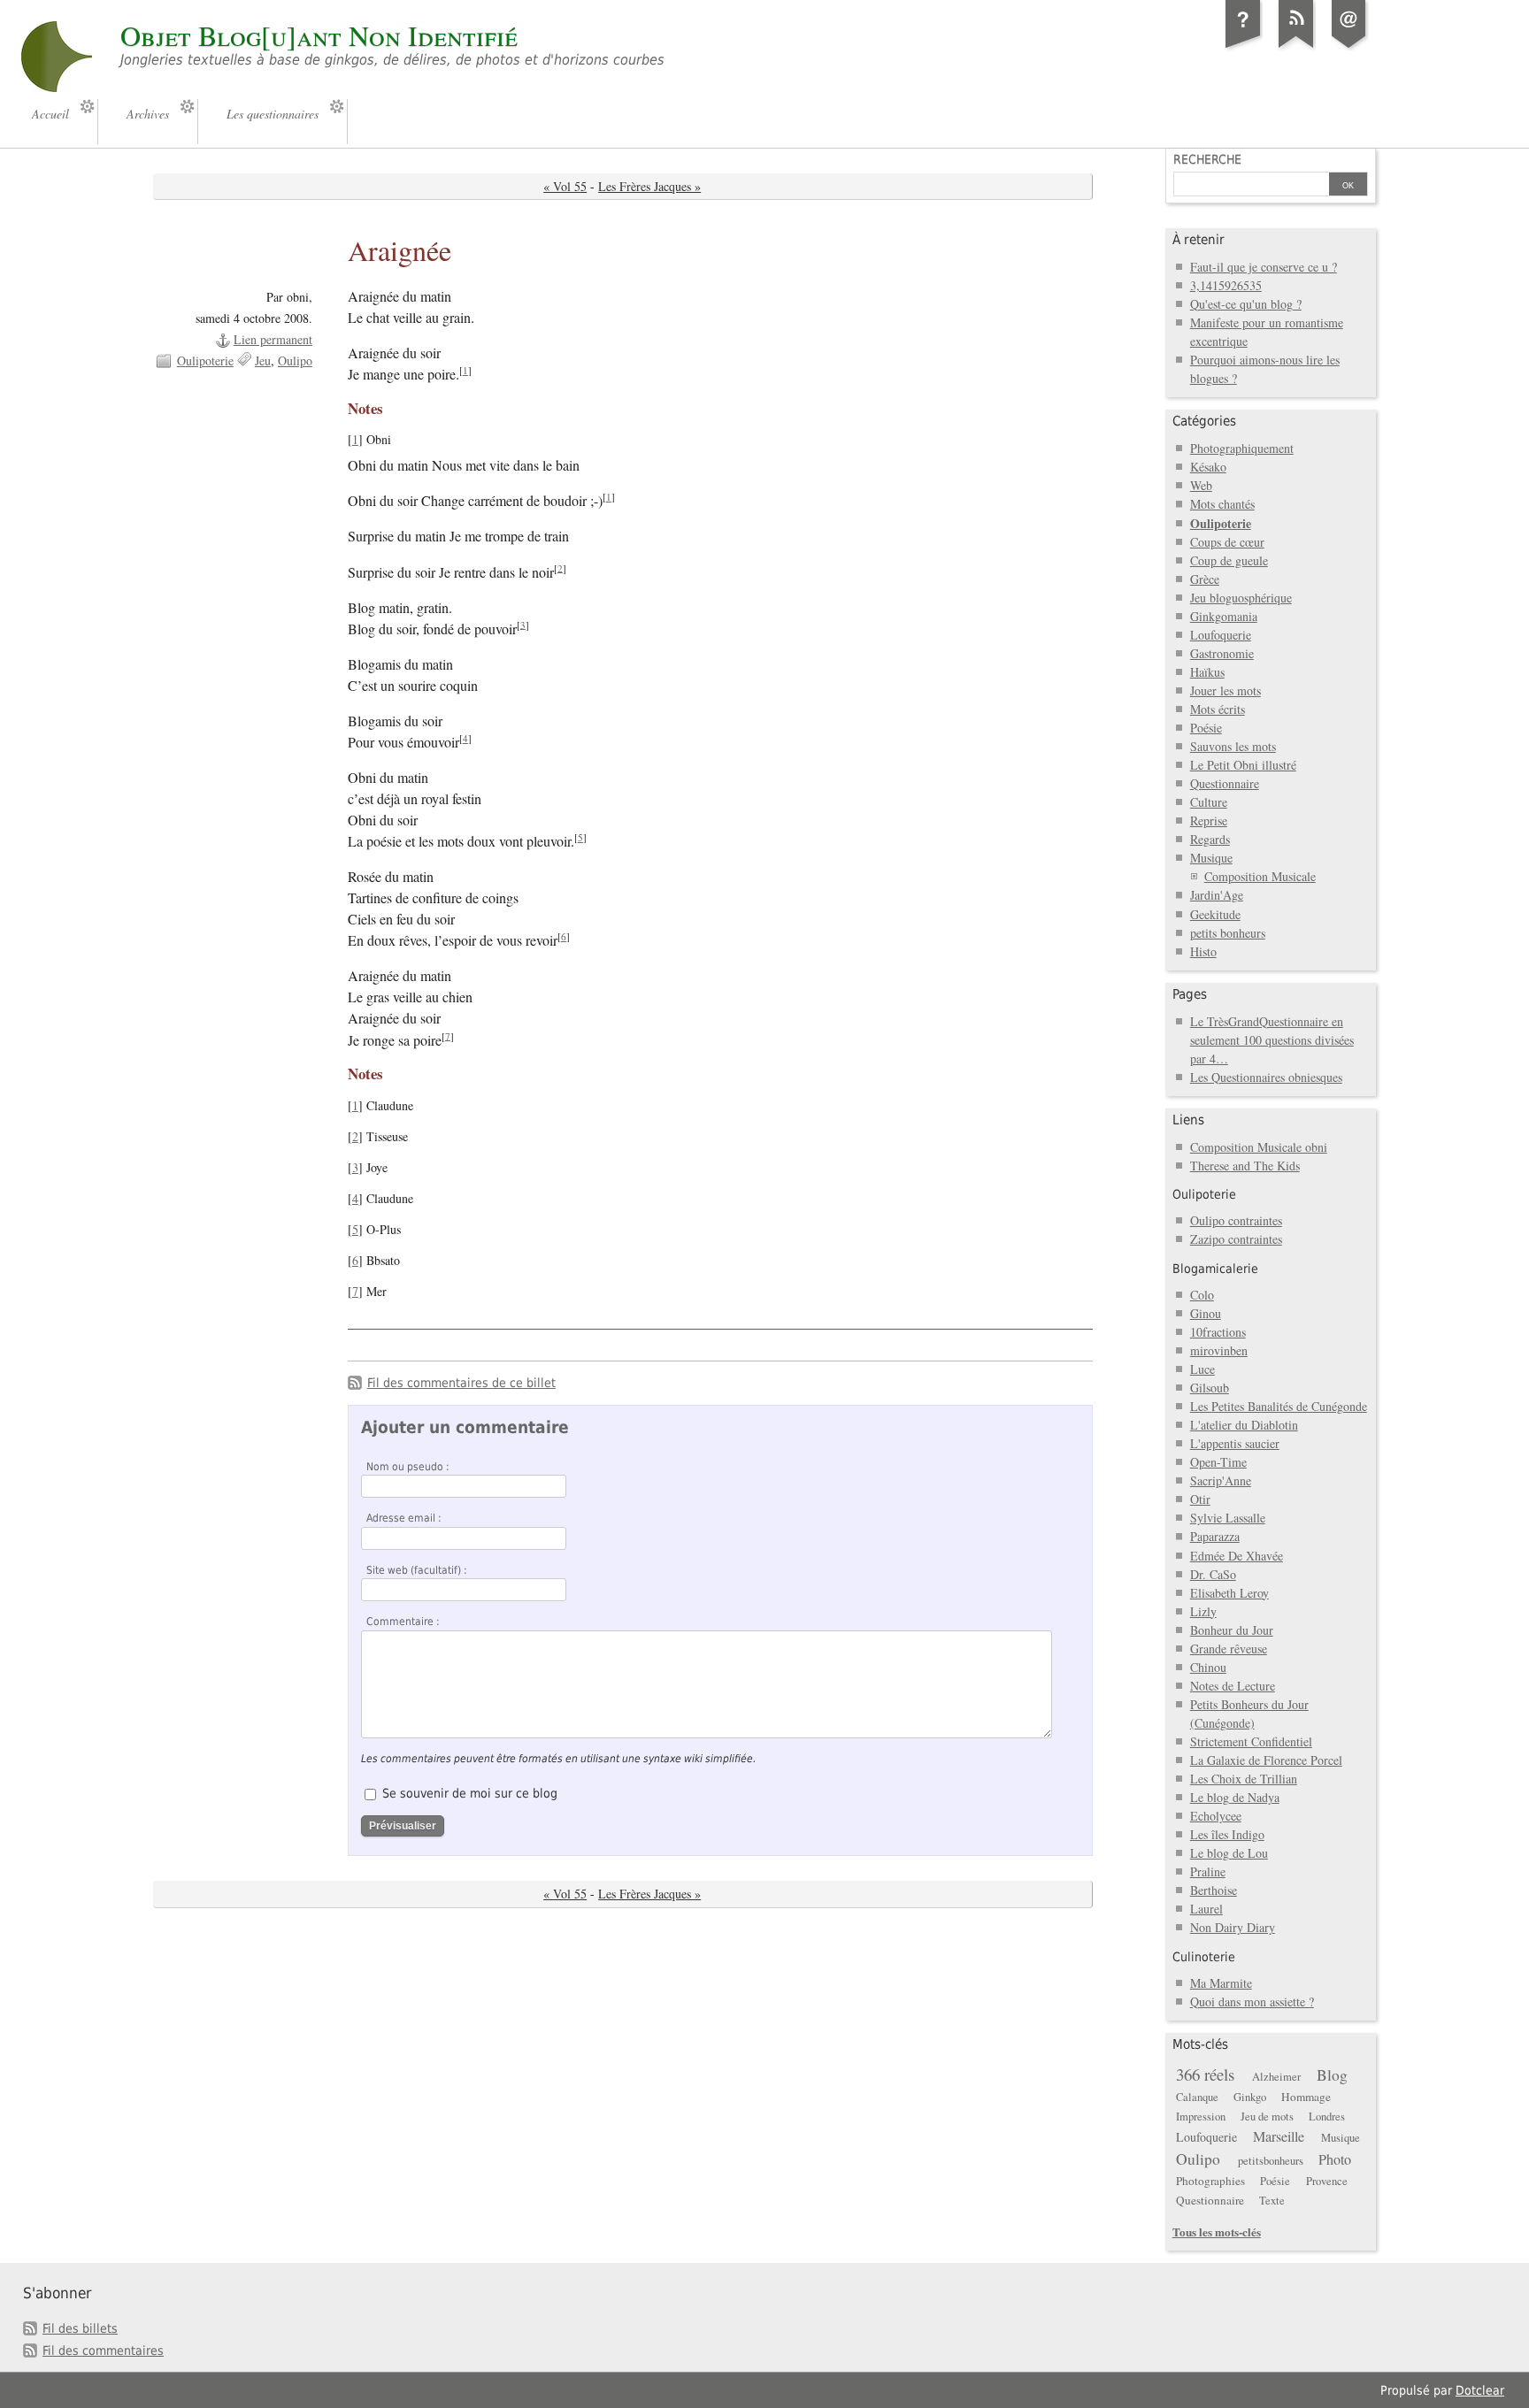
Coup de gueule (1229, 560)
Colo (1202, 1295)
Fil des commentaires (103, 2350)
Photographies (1210, 2181)
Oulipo (295, 360)
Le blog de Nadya (1235, 1797)
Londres (1327, 2117)
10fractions (1218, 1332)
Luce (1202, 1369)
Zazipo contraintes (1236, 1239)
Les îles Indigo (1227, 1834)
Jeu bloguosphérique (1241, 598)
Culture (1209, 802)
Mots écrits (1218, 709)
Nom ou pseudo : (408, 1467)
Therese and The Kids (1245, 1166)
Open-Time (1218, 1462)
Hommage (1306, 2097)
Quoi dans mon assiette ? (1252, 2002)
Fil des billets (80, 2328)
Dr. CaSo (1213, 1574)
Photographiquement (1242, 448)
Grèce (1205, 579)
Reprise (1209, 821)
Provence (1327, 2181)
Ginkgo (1250, 2097)
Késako (1208, 467)
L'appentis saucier (1235, 1443)
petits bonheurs (1228, 933)
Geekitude (1215, 914)
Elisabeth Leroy (1229, 1593)
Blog (1332, 2075)
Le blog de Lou (1229, 1853)
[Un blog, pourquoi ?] (1243, 48)
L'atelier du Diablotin (1244, 1425)
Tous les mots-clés (1217, 2232)
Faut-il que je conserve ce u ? (1264, 267)
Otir (1200, 1499)
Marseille (1279, 2136)
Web (1201, 485)
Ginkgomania (1224, 616)
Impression (1201, 2117)
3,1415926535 (1226, 285)
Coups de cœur (1227, 542)
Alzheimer (1276, 2077)
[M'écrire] (1349, 48)
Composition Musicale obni (1259, 1147)
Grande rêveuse (1229, 1649)
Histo (1203, 951)
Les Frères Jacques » (649, 186)
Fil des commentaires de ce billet (461, 1383)
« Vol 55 (565, 186)
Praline (1208, 1871)
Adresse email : (404, 1518)
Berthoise (1214, 1890)
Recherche (1207, 159)
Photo (1335, 2159)
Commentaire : (403, 1622)
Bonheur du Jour (1232, 1630)
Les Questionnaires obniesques (1266, 1077)
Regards (1210, 839)
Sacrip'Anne (1221, 1480)
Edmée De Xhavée (1237, 1556)
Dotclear (1480, 2390)
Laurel (1206, 1909)
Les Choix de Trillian (1244, 1779)
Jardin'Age (1217, 895)
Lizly (1203, 1611)
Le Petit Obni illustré (1243, 765)
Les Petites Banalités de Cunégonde (1279, 1406)
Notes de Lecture (1233, 1686)
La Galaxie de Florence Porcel (1266, 1760)
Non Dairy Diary (1233, 1927)
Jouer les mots (1226, 690)
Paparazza (1215, 1536)
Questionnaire (1225, 783)
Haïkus (1207, 672)
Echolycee (1216, 1816)
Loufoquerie (1221, 635)
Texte (1272, 2201)
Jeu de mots (1267, 2117)
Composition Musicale (1260, 876)
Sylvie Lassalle (1228, 1518)
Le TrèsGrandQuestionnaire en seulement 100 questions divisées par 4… (1272, 1040)
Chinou (1208, 1667)
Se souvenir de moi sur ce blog (470, 1793)
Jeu (263, 360)
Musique (1211, 858)
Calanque (1197, 2097)
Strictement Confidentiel (1251, 1741)
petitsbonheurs (1271, 2161)
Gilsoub (1210, 1388)
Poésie (1206, 728)
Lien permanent (273, 339)
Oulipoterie (205, 360)
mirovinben (1219, 1350)
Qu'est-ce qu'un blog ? (1246, 304)
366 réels (1205, 2074)
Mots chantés (1222, 504)
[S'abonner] (1296, 48)
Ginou (1206, 1313)
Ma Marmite (1221, 1983)
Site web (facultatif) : (417, 1570)
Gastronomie (1222, 653)
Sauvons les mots (1233, 746)
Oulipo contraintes (1236, 1220)
